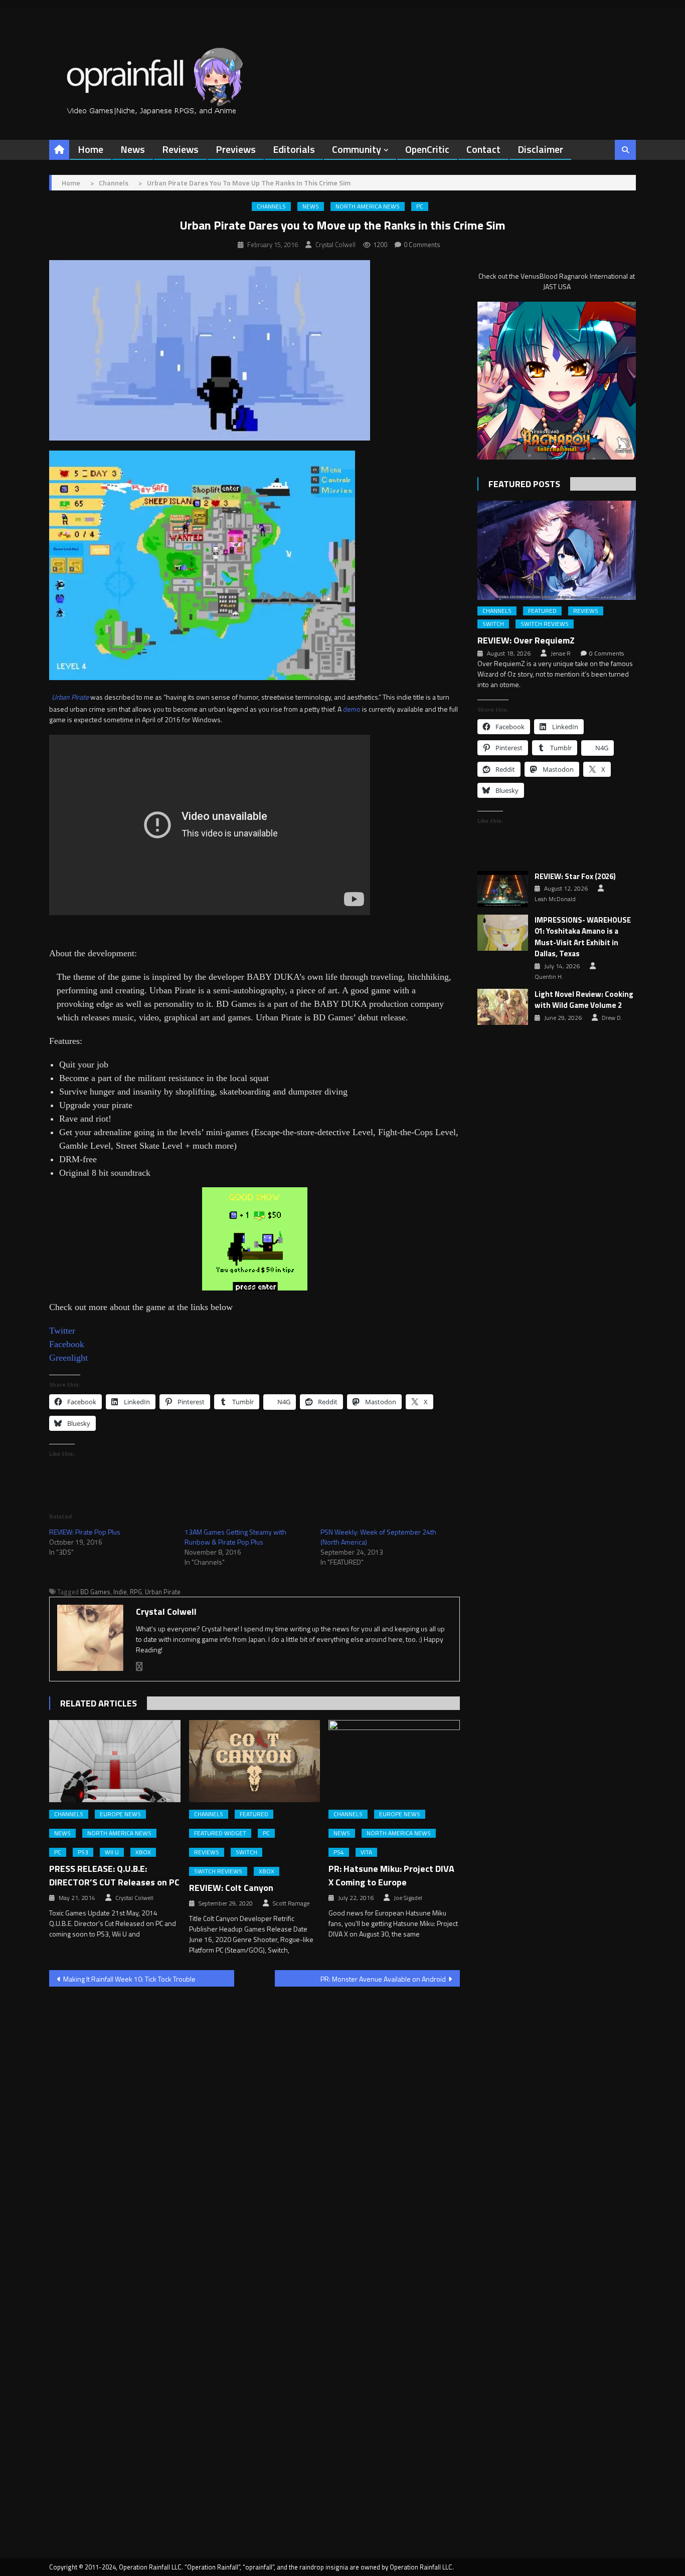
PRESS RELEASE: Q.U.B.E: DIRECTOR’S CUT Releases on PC (114, 1875)
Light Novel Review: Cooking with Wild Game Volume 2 (584, 1000)
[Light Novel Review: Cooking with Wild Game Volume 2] (503, 1007)
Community (357, 149)
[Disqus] (254, 2122)
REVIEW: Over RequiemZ (526, 640)
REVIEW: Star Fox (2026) (575, 877)
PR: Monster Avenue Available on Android (383, 1979)
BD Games (95, 1592)
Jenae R (561, 654)
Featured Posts (524, 484)
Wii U (112, 1852)
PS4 (339, 1852)
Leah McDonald (555, 899)
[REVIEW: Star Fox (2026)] (503, 889)
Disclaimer (540, 149)
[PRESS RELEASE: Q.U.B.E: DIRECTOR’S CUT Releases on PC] (115, 1761)
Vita (366, 1852)
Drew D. (612, 1018)
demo (352, 709)
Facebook (67, 1344)
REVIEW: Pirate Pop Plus (85, 1532)
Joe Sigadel (408, 1898)
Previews (236, 149)
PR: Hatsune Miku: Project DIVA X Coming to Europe (391, 1875)
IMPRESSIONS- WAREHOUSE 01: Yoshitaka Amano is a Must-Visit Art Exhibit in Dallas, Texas (583, 937)
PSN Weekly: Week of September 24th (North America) (378, 1537)
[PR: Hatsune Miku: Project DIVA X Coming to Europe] (394, 1761)
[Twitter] (139, 1667)
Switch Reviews (218, 1871)
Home (91, 149)
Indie (120, 1592)
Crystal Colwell (335, 245)
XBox (143, 1852)
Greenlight (68, 1358)
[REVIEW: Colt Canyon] (255, 1761)
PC (420, 206)
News (133, 149)
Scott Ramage (291, 1903)
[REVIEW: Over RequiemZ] (557, 550)
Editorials (294, 149)
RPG (136, 1592)
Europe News (120, 1814)
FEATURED (254, 1814)
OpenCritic (427, 149)
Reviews (180, 149)
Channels (271, 206)
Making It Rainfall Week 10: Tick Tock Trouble (129, 1979)
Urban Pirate (70, 697)
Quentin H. (549, 977)
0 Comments (422, 245)
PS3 (83, 1852)
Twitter (62, 1331)
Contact (483, 149)
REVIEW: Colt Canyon (231, 1888)
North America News (368, 206)
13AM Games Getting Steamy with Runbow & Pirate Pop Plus (235, 1537)
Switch (246, 1852)
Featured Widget (220, 1833)
